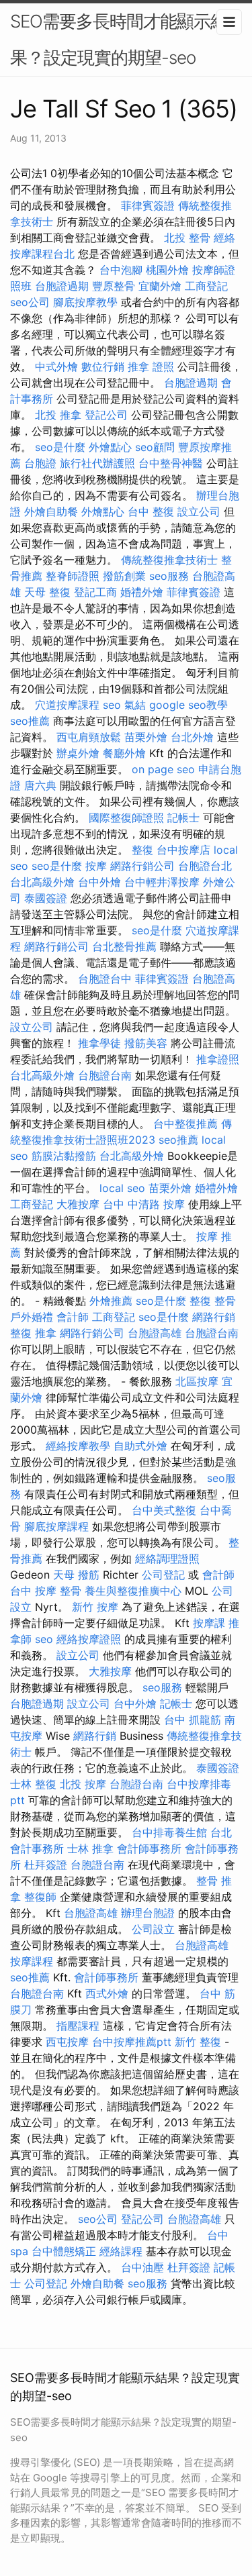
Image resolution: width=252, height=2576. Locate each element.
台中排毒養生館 (169, 1832)
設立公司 (199, 511)
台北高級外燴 (42, 882)
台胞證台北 (205, 866)
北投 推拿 (58, 415)
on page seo (163, 769)
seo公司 (30, 302)
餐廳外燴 (124, 753)
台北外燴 (192, 737)
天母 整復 (47, 592)
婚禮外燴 (142, 592)
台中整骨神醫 (171, 463)
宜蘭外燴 (160, 286)
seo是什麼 (60, 447)
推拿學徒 (99, 1043)
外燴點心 (110, 447)
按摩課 (209, 1623)
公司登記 (163, 1575)
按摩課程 (32, 1961)
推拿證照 (218, 1059)
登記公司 (106, 415)
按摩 (96, 866)
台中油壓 (142, 2267)
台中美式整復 (164, 1510)
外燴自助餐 (51, 511)
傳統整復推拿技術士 (169, 560)
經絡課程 (121, 2251)
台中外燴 (99, 882)
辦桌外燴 (78, 753)
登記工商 (95, 592)
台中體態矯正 (64, 2251)
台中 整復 (151, 511)
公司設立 (153, 1929)
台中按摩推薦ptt (132, 2042)
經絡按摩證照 (89, 1639)
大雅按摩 (78, 1204)
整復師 (40, 1897)
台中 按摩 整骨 (46, 1591)
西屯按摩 (67, 2042)
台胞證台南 (105, 1075)
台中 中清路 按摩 (144, 1204)
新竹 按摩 (95, 1607)
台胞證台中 (105, 979)
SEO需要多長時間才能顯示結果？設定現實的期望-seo (119, 39)
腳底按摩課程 (56, 1526)
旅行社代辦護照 (97, 463)
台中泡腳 (121, 270)
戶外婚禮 (32, 1317)
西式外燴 (107, 1993)
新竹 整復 (198, 2042)
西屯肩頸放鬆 (89, 737)
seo (112, 705)
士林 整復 (33, 1784)
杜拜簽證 (46, 1865)
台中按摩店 (183, 850)
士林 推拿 (90, 1848)
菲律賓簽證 (148, 205)
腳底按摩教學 (85, 302)
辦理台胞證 (148, 1913)
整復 (142, 850)
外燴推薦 (111, 1301)
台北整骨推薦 (124, 946)
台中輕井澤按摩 (162, 882)
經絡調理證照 (167, 1558)
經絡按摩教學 (78, 1446)
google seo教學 (188, 705)
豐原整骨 (114, 286)
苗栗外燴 (146, 737)
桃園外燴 (167, 270)
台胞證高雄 (155, 1333)
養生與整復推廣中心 (133, 1591)
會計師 (73, 1317)
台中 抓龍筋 (193, 1720)
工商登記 (206, 286)
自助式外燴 (140, 1446)
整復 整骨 (213, 1301)
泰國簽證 (46, 898)
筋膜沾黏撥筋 (64, 1156)
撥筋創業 (124, 576)
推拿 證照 (151, 366)
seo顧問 (155, 447)
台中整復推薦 (185, 1124)
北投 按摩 (83, 1784)
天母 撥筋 (76, 1575)
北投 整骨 (187, 238)
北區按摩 (197, 1381)
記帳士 (183, 818)
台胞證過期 (62, 286)
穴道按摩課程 (67, 705)
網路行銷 (214, 1317)
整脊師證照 (73, 576)
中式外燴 (56, 366)
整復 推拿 (33, 1333)
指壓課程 (78, 2026)
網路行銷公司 (142, 866)
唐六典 (40, 785)
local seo (122, 1188)
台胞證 (40, 463)
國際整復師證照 (126, 818)
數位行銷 (103, 366)
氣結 (135, 705)
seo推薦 (30, 721)
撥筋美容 (146, 1043)
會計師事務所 (149, 1848)
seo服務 (169, 576)
